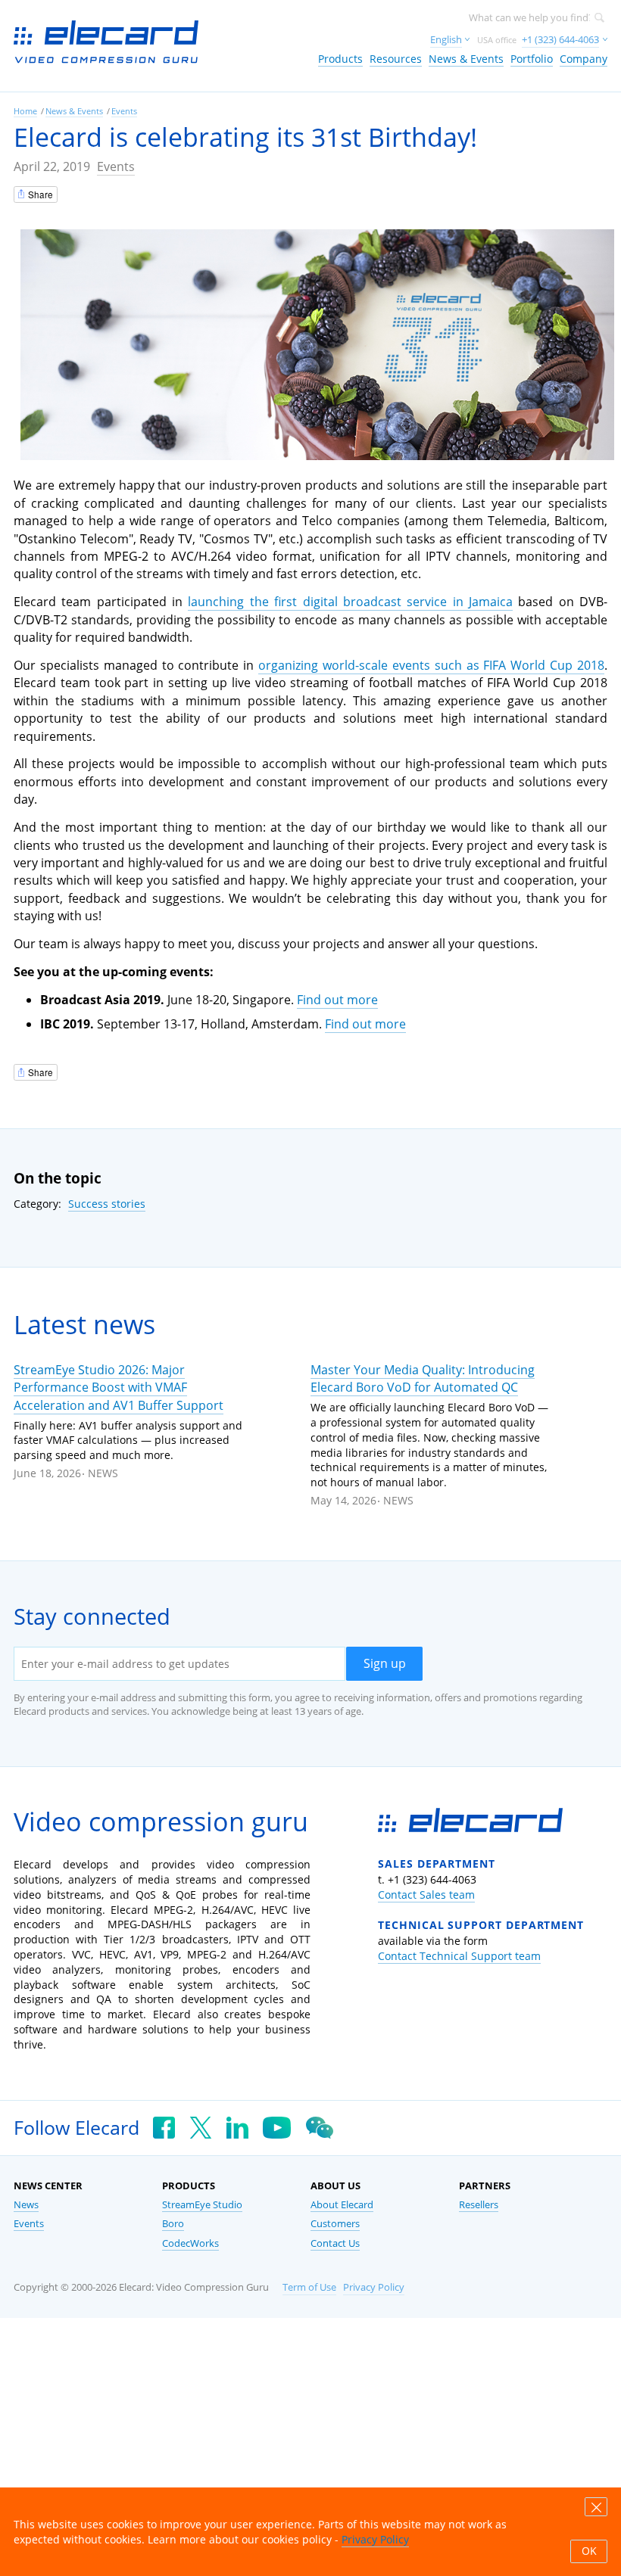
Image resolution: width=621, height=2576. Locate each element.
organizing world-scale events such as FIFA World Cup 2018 (431, 665)
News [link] (26, 2205)
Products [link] (340, 59)
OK (589, 2551)
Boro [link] (173, 2224)
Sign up (385, 1663)
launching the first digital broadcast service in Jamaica (350, 602)
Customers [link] (335, 2224)
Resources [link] (396, 59)
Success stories (107, 1204)
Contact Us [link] (335, 2243)
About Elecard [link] (342, 2205)
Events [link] (124, 111)
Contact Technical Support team (459, 1956)
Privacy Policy (374, 2287)
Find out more (337, 1000)
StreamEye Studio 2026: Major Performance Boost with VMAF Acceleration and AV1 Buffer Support (119, 1388)
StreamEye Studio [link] (202, 2205)
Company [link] (584, 59)
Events (116, 166)
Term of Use (309, 2287)
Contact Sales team (426, 1895)
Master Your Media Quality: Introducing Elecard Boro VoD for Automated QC (423, 1378)
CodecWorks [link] (190, 2243)
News (103, 1473)
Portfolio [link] (532, 59)
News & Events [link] (466, 59)
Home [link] (25, 111)
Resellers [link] (479, 2205)
